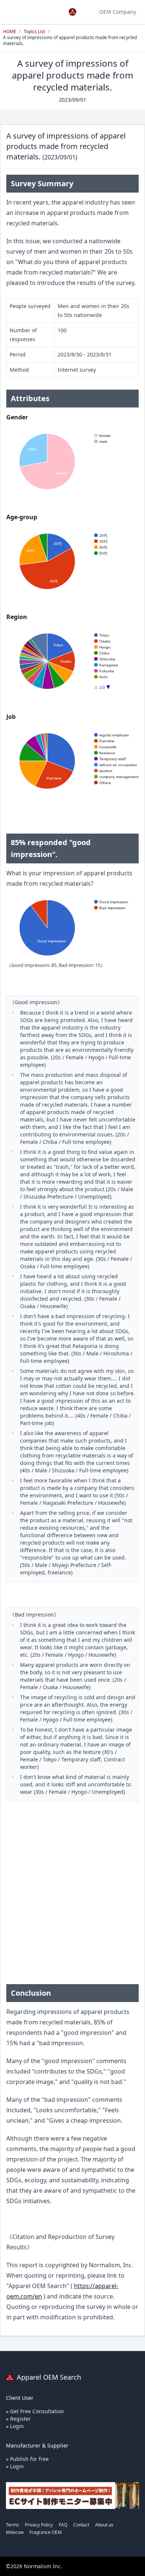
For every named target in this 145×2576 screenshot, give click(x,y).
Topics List (34, 31)
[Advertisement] (72, 1900)
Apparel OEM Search (48, 2377)
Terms (12, 2525)
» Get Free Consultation (35, 2411)
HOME (10, 31)
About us (104, 2525)
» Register (18, 2419)
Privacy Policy (39, 2525)
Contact (81, 2525)
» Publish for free (27, 2459)
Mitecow (15, 2532)
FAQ (63, 2525)
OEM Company (118, 12)
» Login (15, 2426)
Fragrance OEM (46, 2532)
